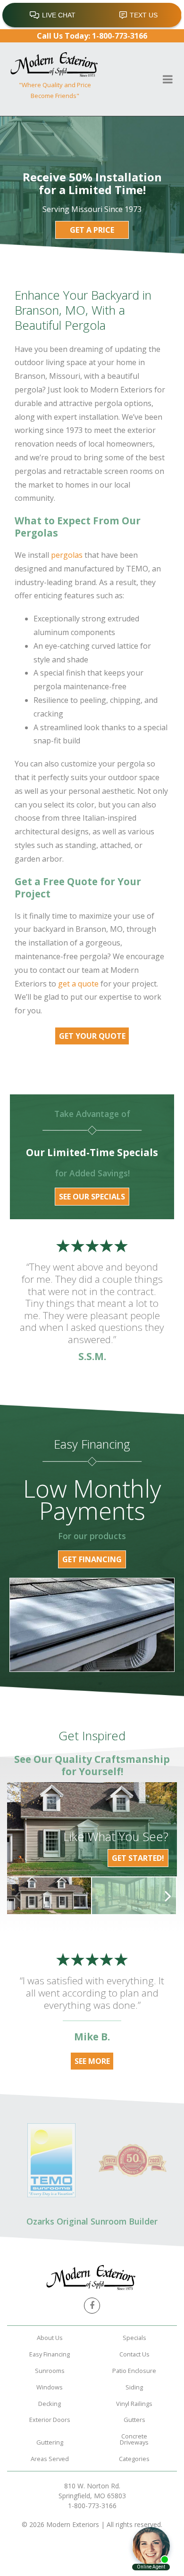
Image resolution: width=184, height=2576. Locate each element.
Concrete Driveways (134, 2439)
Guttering (50, 2442)
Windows (50, 2387)
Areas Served (50, 2459)
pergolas (67, 555)
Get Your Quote (92, 1036)
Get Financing (92, 1559)
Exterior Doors (50, 2420)
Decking (50, 2404)
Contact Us (134, 2354)
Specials (134, 2338)
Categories (134, 2459)
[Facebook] (92, 2306)
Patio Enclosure (134, 2371)
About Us (50, 2338)
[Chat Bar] (92, 15)
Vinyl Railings (134, 2404)
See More (92, 2061)
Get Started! (138, 1858)
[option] (50, 1895)
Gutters (134, 2420)
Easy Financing (50, 2354)
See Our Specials (92, 1197)
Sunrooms (50, 2371)
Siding (134, 2387)
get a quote (78, 984)
